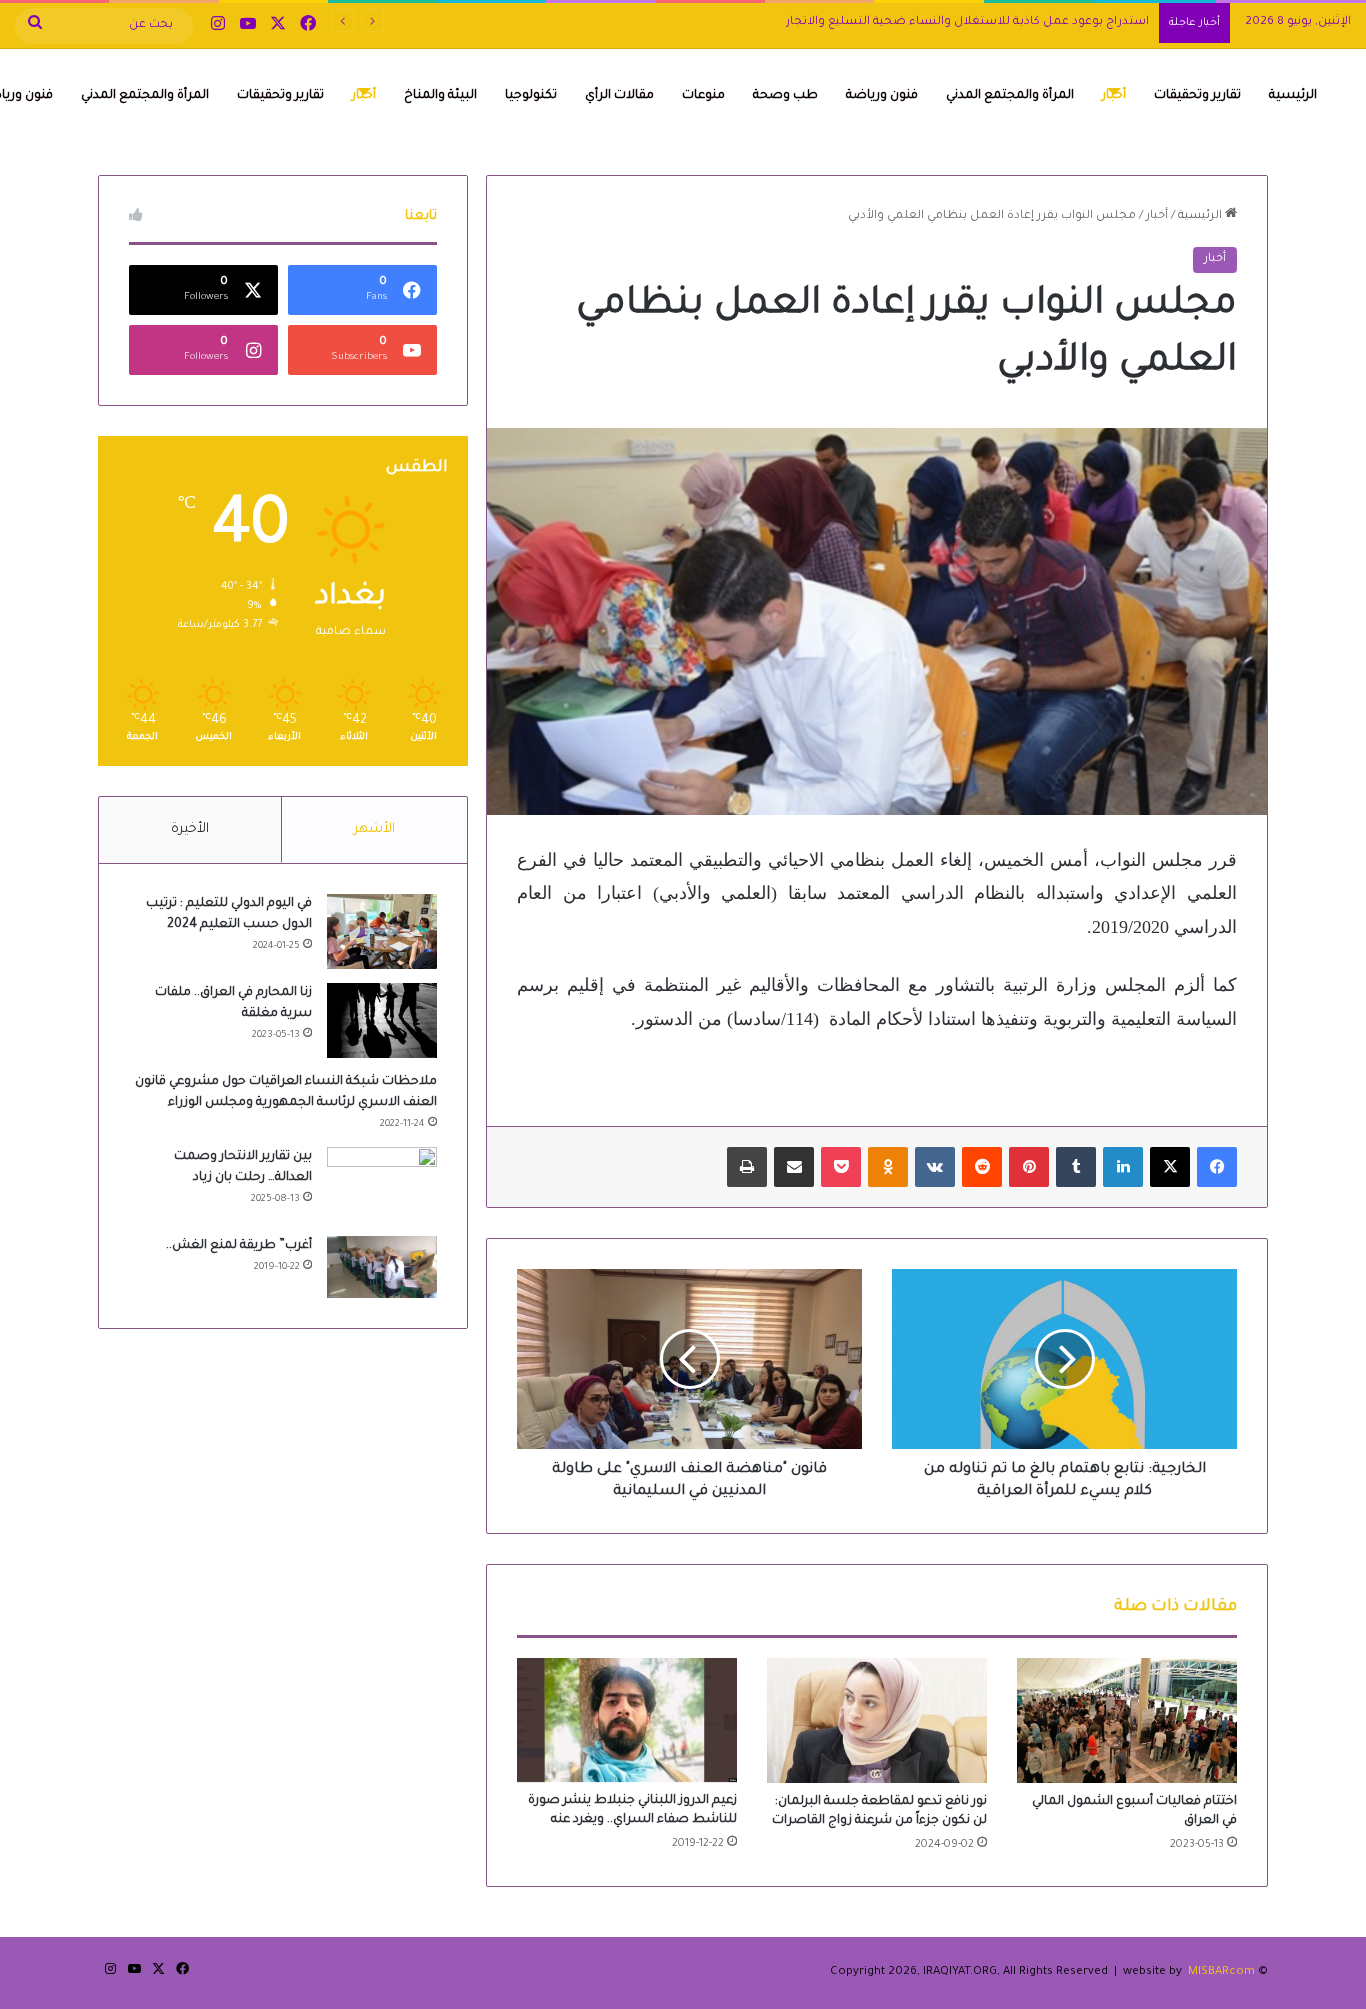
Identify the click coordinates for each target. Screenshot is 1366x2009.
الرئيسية (1293, 96)
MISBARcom (1221, 1972)
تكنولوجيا (531, 96)
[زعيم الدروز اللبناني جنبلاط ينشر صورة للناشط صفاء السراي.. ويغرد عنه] (627, 1720)
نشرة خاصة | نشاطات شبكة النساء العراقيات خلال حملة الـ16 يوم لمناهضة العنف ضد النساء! (901, 22)
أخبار (1114, 96)
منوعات (703, 96)
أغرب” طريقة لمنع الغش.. (239, 1246)
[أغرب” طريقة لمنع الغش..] (382, 1267)
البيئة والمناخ (440, 96)
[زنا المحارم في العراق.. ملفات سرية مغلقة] (382, 1020)
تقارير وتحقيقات (1197, 96)
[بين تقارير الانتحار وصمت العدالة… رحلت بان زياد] (382, 1184)
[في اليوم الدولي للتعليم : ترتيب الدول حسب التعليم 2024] (382, 931)
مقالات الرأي (619, 96)
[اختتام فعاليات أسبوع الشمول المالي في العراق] (1127, 1720)
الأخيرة (190, 829)
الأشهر (374, 829)
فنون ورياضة (882, 96)
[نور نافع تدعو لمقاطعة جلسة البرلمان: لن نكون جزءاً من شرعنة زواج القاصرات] (877, 1720)
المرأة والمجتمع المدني (1010, 96)
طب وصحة (785, 96)
